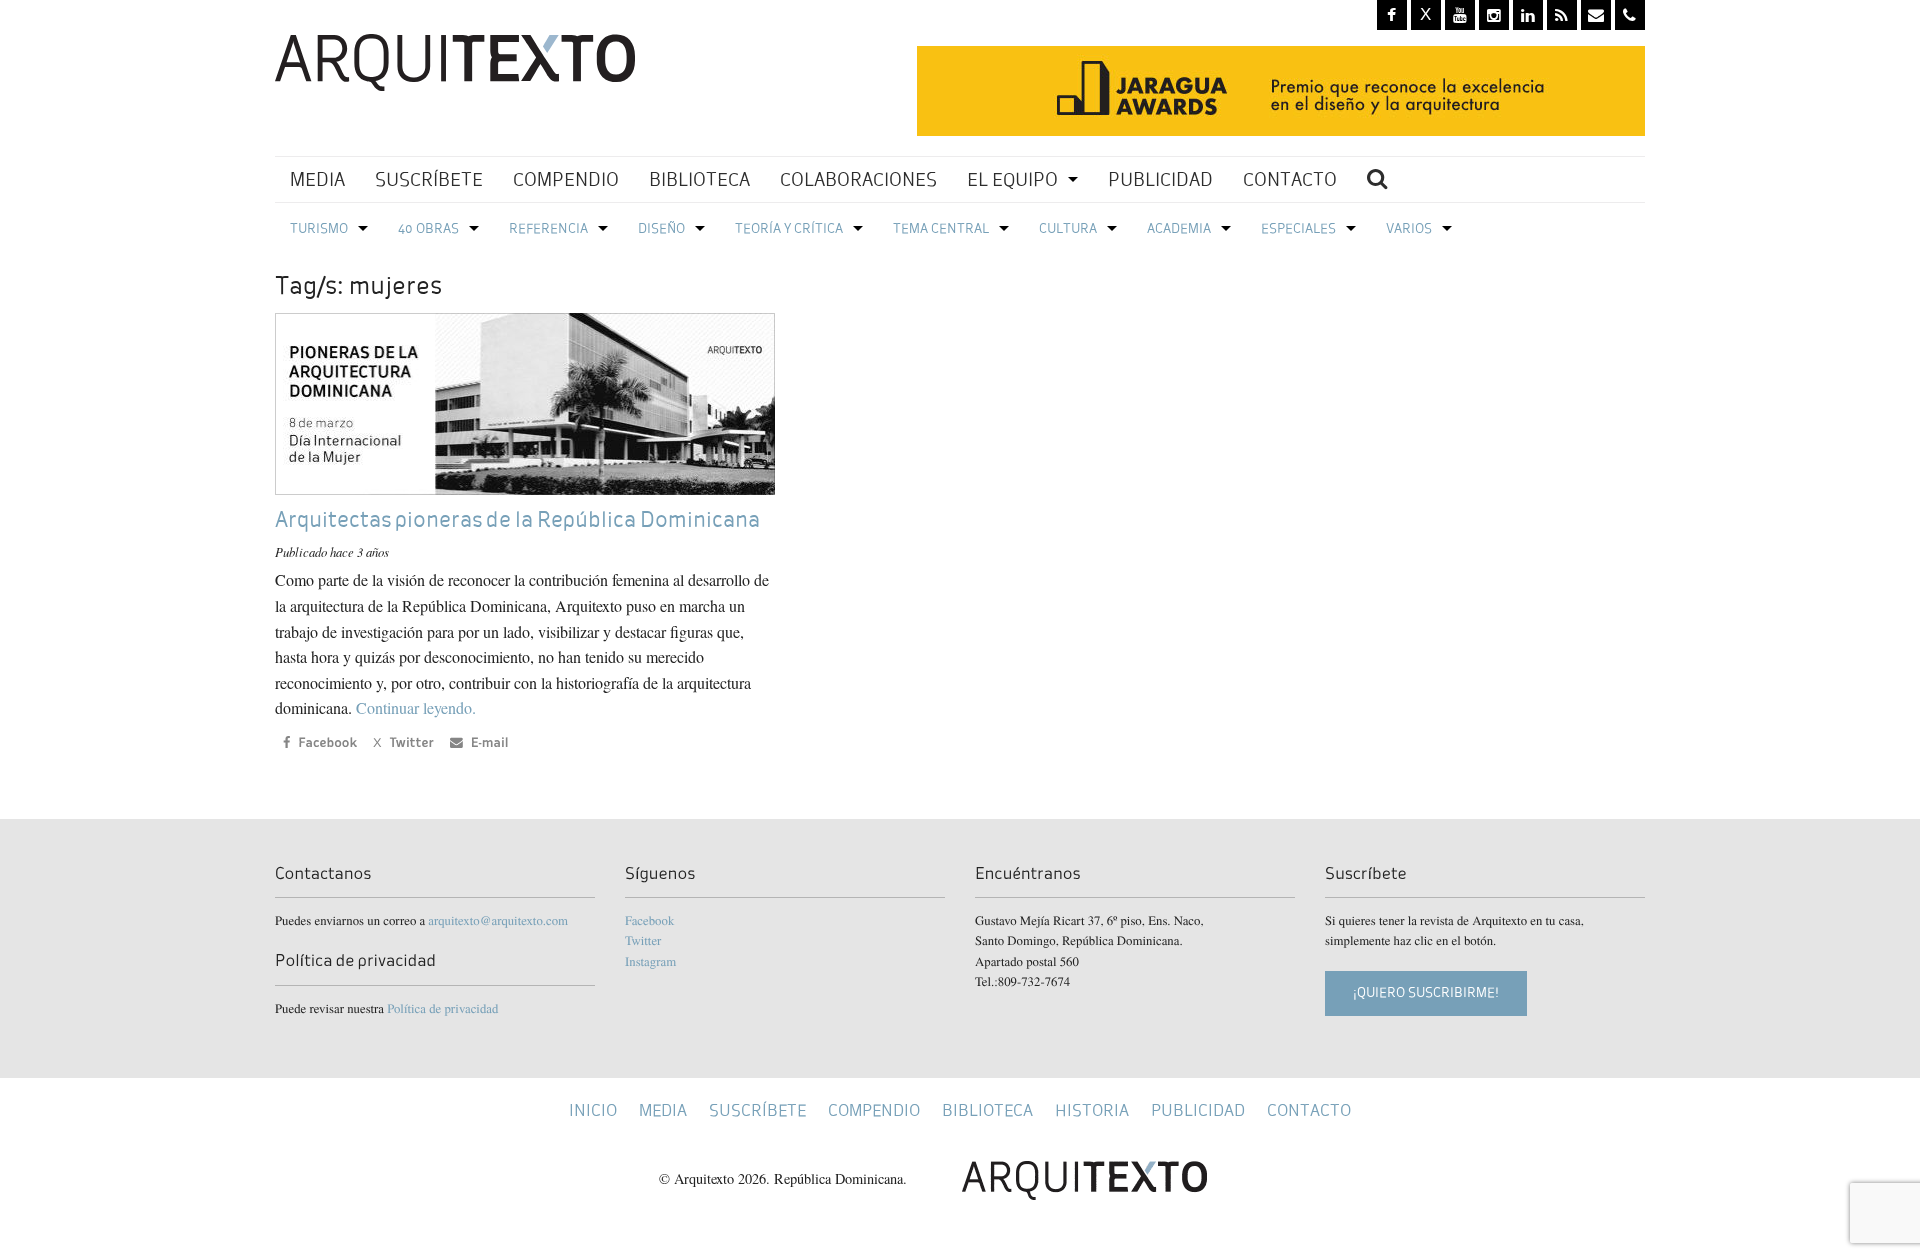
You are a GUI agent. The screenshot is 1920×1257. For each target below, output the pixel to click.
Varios (1409, 228)
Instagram (650, 961)
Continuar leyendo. (416, 707)
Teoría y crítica (789, 228)
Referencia (548, 228)
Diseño (661, 228)
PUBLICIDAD (1160, 179)
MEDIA (317, 179)
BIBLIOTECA (699, 179)
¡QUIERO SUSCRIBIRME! (1426, 992)
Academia (1179, 228)
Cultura (1068, 228)
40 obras (428, 228)
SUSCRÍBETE (429, 179)
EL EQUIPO (1012, 179)
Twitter (643, 940)
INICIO (593, 1110)
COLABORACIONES (858, 179)
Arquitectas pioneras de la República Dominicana (517, 519)
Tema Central (941, 228)
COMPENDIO (566, 179)
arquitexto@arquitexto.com (498, 920)
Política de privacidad (442, 1008)
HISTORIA (1092, 1110)
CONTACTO (1290, 179)
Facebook (649, 920)
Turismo (319, 228)
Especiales (1298, 228)
